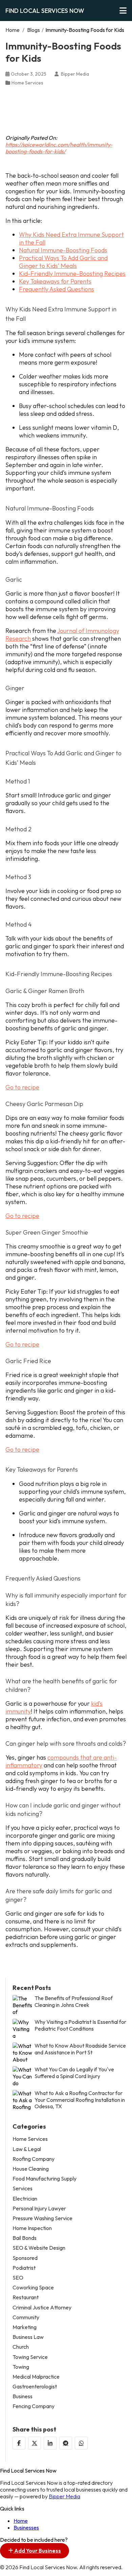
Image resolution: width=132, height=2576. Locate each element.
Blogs (34, 30)
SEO (18, 2278)
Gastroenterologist (35, 2387)
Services (23, 2188)
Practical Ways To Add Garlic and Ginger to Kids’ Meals (63, 262)
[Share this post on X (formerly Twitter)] (35, 2443)
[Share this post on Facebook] (19, 2443)
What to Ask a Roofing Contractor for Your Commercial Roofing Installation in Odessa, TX (80, 2100)
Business (23, 2396)
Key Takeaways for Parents (55, 281)
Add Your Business (37, 2551)
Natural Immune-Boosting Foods (63, 250)
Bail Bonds (25, 2238)
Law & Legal (27, 2149)
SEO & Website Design (39, 2248)
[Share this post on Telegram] (66, 2443)
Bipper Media (64, 2496)
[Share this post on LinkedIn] (50, 2443)
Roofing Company (34, 2159)
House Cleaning (31, 2169)
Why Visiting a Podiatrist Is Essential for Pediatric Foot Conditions (80, 2025)
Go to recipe (22, 1087)
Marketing (25, 2327)
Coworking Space (33, 2288)
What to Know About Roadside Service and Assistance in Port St (80, 2049)
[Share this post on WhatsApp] (81, 2443)
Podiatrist (24, 2268)
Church (21, 2347)
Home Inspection (32, 2228)
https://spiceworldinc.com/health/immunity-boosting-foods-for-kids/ (59, 148)
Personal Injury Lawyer (39, 2209)
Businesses (26, 2527)
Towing (21, 2367)
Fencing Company (34, 2406)
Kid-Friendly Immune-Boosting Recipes (72, 274)
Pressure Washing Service (42, 2218)
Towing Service (30, 2357)
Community (26, 2317)
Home (13, 30)
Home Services (27, 83)
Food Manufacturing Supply (45, 2179)
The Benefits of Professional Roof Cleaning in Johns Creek (74, 2001)
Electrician (25, 2199)
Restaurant (26, 2297)
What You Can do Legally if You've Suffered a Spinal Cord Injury (74, 2073)
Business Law (28, 2337)
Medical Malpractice (36, 2377)
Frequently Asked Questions (57, 289)
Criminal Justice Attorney (42, 2308)
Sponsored (25, 2258)
